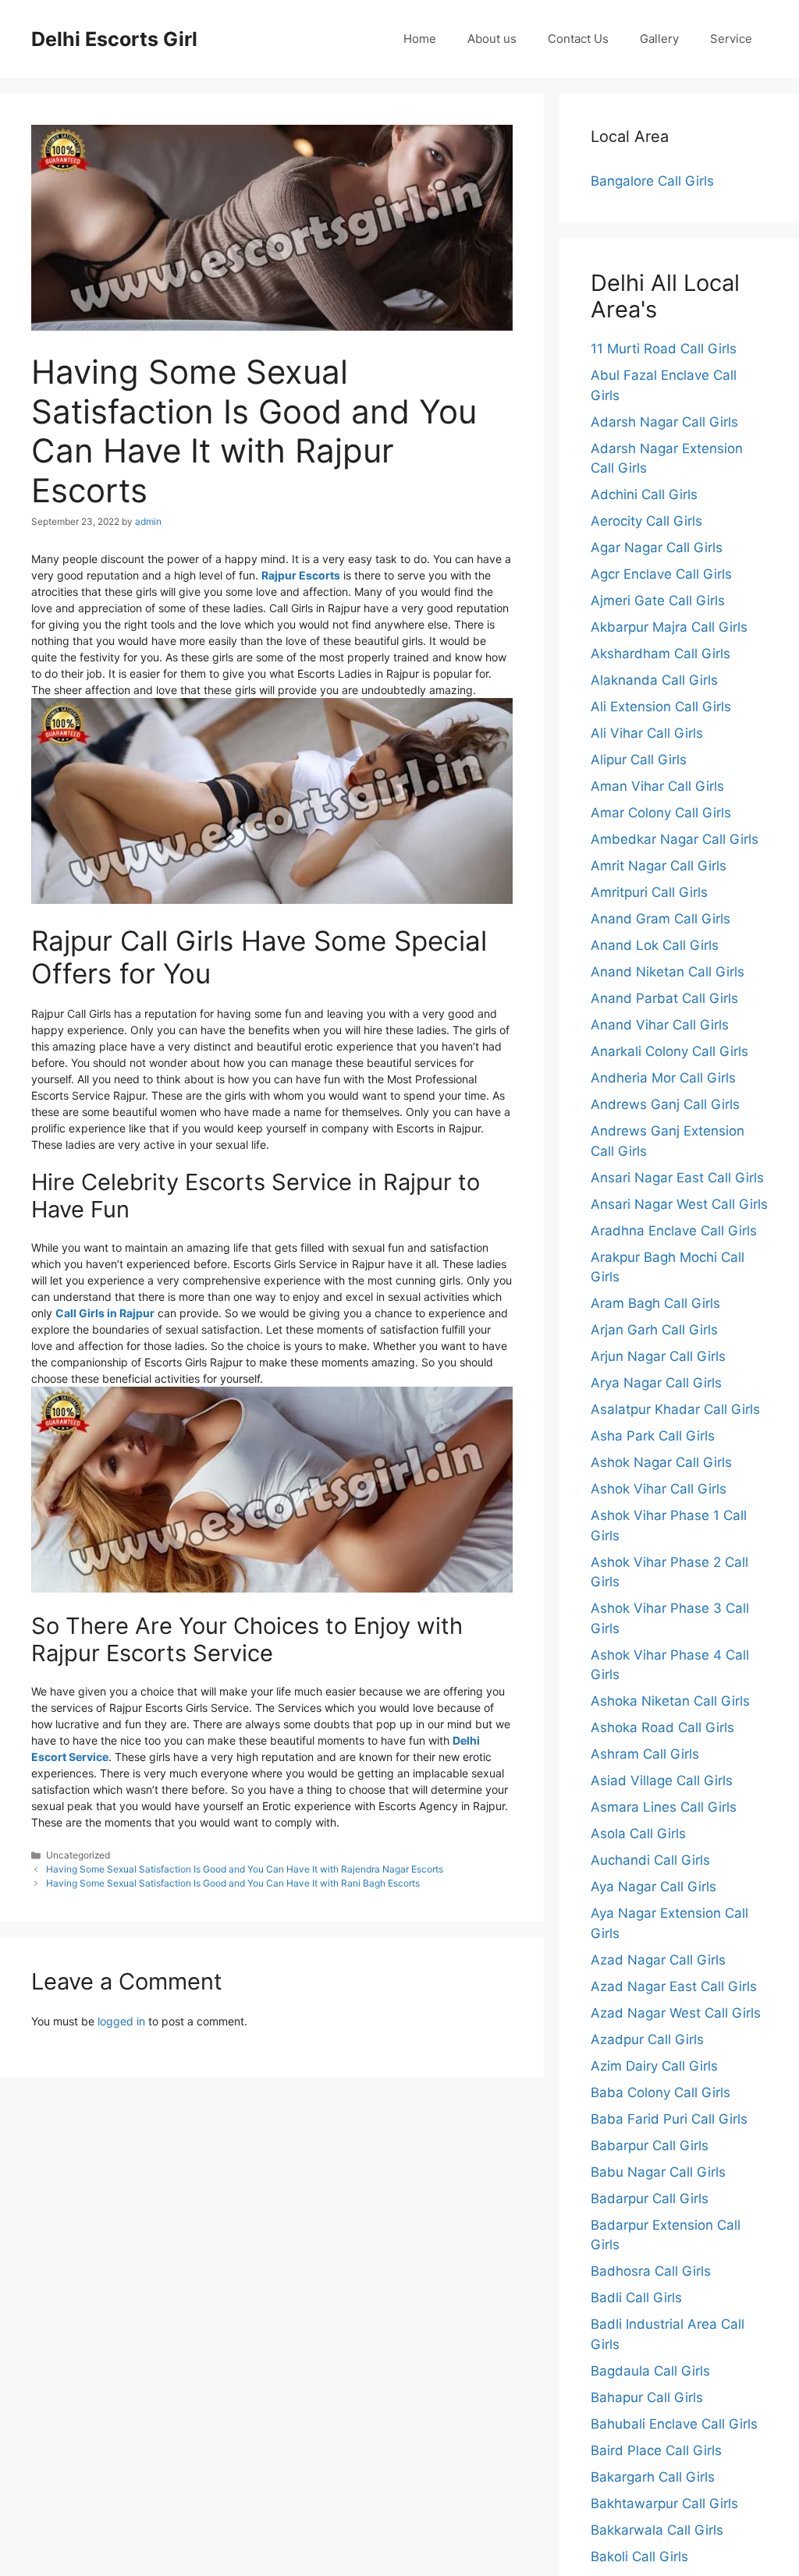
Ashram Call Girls (645, 1754)
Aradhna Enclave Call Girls (674, 1231)
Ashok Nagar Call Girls (661, 1462)
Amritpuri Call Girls (649, 892)
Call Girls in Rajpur (105, 1313)
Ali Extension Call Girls (661, 707)
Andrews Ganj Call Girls (665, 1104)
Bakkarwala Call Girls (657, 2530)
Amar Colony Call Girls (661, 813)
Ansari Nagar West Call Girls (679, 1204)
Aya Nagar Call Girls (653, 1887)
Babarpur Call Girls (650, 2145)
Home (420, 39)
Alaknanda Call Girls (654, 680)
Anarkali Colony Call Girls (669, 1051)
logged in (121, 2021)
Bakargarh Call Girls (653, 2477)
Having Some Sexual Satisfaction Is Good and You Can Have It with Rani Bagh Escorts (233, 1883)
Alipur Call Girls (639, 760)
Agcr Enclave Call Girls (661, 574)
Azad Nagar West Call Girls (676, 2013)
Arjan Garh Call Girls (654, 1330)
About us (492, 39)
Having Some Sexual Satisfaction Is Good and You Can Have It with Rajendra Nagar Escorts (245, 1869)
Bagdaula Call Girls (650, 2371)
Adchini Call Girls (644, 494)
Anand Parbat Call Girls (664, 998)
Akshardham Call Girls (661, 654)
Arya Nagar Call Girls (656, 1383)
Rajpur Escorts (301, 575)
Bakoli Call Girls (639, 2557)
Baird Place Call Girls (656, 2450)
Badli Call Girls (636, 2298)
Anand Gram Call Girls (661, 919)
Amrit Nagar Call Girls (659, 866)
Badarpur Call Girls (650, 2199)
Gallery (659, 39)
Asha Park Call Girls (653, 1436)
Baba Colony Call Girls (661, 2092)
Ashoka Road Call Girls (662, 1727)
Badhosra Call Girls (651, 2271)
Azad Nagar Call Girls (658, 1960)
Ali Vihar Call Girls (647, 733)
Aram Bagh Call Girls (655, 1303)
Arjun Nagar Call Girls (658, 1356)
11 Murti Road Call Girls (664, 349)
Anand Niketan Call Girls (668, 972)
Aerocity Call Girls (646, 521)
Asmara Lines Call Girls (664, 1807)
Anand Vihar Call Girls (660, 1025)
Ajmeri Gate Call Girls (658, 601)
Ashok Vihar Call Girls (659, 1489)
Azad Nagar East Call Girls (674, 1986)
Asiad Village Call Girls (662, 1781)
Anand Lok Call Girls (655, 945)
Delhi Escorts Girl (114, 39)
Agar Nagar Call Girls (657, 547)
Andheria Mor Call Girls (663, 1078)
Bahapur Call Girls (647, 2397)
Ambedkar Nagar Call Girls (675, 839)
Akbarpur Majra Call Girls (669, 627)
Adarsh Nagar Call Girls (664, 422)
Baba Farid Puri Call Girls (669, 2119)
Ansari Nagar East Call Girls (677, 1178)
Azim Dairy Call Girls (654, 2066)
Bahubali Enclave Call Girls (674, 2424)
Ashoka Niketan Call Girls (670, 1701)
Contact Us (578, 39)
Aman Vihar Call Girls (657, 786)
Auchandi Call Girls (650, 1860)
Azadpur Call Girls (647, 2039)
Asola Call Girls (638, 1834)
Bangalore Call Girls (652, 181)
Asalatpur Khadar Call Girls (675, 1409)
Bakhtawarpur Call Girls (664, 2503)
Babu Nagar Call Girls (658, 2172)
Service (731, 39)
